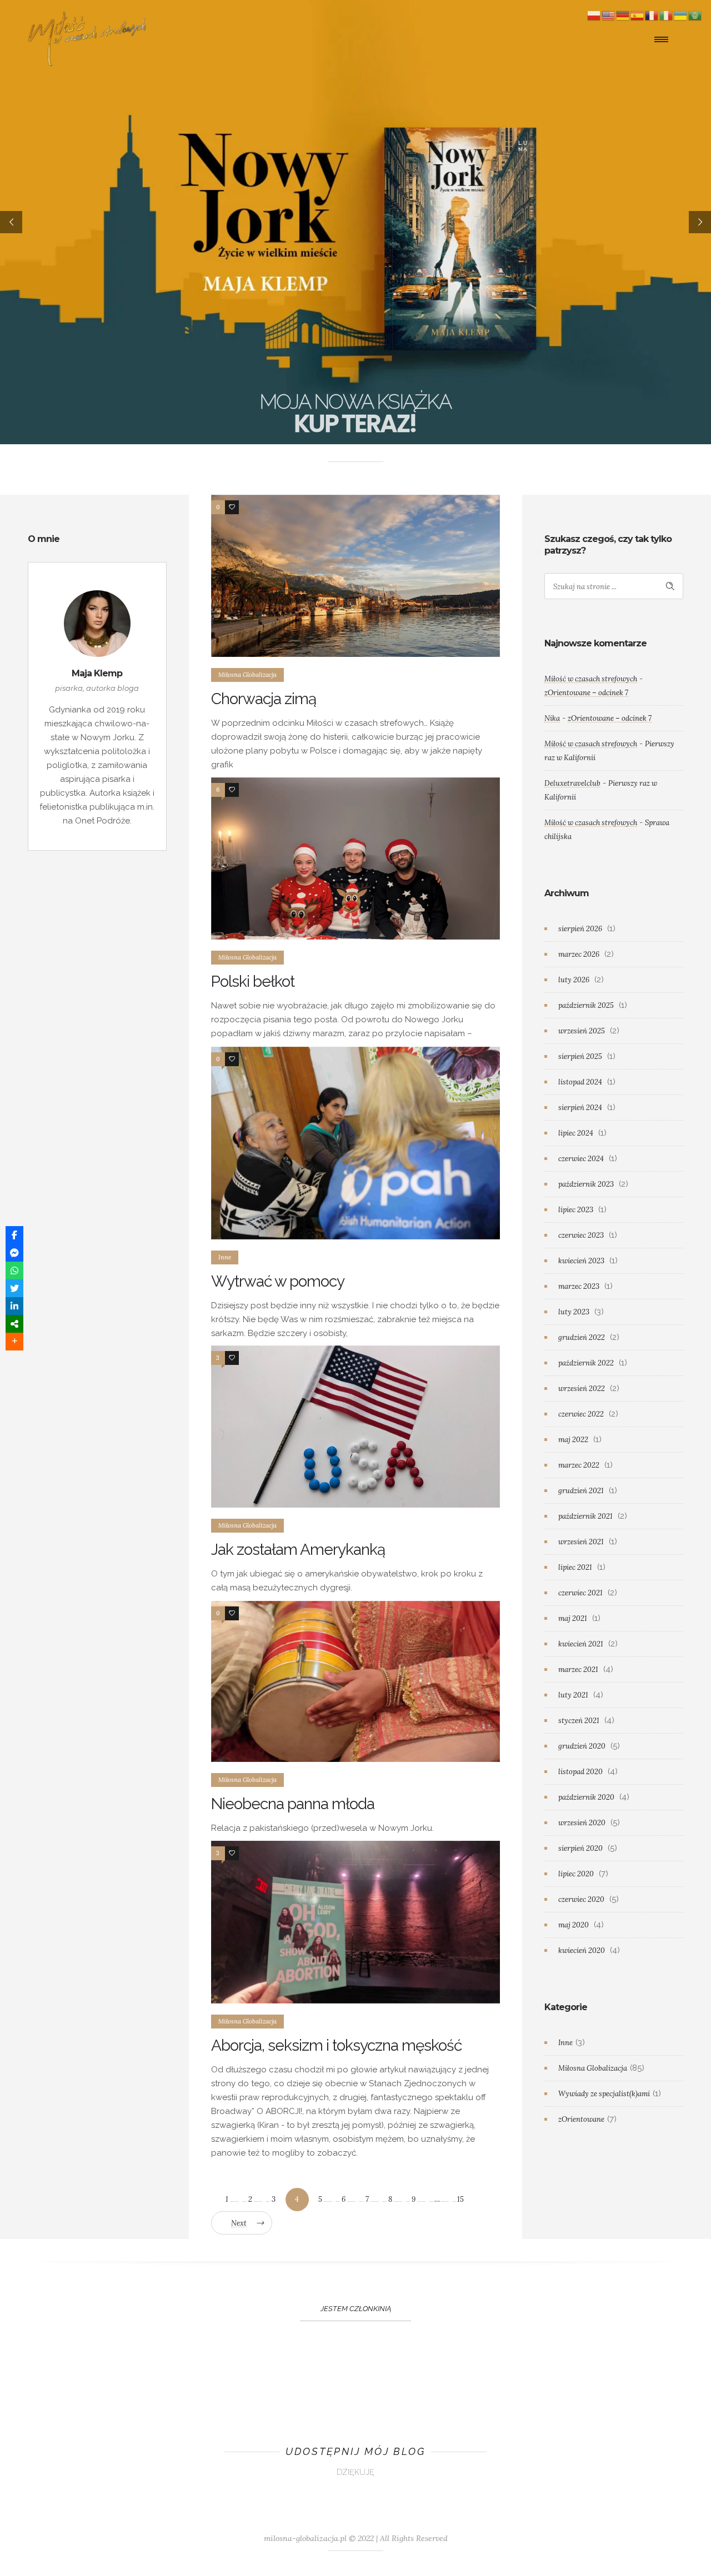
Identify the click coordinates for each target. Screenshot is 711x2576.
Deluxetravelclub (572, 783)
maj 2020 (574, 1925)
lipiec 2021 (575, 1567)
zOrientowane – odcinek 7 (586, 693)
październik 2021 (585, 1516)
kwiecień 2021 (581, 1644)
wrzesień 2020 (582, 1823)
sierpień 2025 (580, 1056)
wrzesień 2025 (582, 1031)
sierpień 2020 (580, 1848)
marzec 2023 (579, 1286)
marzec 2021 (578, 1669)
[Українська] (681, 15)
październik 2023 (586, 1184)
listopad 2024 (580, 1082)
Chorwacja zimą (264, 699)
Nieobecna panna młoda (293, 1804)
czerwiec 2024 (581, 1159)
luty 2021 (573, 1695)
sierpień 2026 (580, 929)
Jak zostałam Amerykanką (298, 1550)
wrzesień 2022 (582, 1389)
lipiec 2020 (576, 1874)
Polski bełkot (253, 981)
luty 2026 (574, 980)
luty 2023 (574, 1312)
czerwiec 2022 (581, 1414)
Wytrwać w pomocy (278, 1281)
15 (460, 2199)
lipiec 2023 (576, 1210)
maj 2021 (573, 1618)
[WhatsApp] (14, 1271)
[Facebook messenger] (14, 1253)
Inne (565, 2043)
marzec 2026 (579, 954)
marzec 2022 (579, 1465)
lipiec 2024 (576, 1133)
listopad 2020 (580, 1772)
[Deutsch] (623, 15)
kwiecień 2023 (581, 1261)
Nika (552, 718)
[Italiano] (667, 15)
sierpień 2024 (580, 1108)
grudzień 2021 (581, 1491)
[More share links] (14, 1342)
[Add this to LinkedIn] (14, 1306)
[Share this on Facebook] (14, 1235)
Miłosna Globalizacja (593, 2068)
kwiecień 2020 (582, 1950)
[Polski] (594, 15)
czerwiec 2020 (581, 1899)
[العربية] (695, 15)
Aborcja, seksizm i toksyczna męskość (336, 2045)
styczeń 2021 (579, 1721)
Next (239, 2223)
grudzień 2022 (582, 1337)
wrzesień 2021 (581, 1542)
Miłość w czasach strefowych (591, 679)
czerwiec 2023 (581, 1235)
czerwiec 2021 (580, 1593)
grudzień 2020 (582, 1746)
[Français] (652, 15)
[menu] (664, 39)
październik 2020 (586, 1797)
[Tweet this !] (14, 1288)
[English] (609, 15)
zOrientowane (581, 2119)
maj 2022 (573, 1440)
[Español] (638, 15)
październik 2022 (586, 1363)
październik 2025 (586, 1005)
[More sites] (14, 1324)
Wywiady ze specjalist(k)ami (604, 2094)
